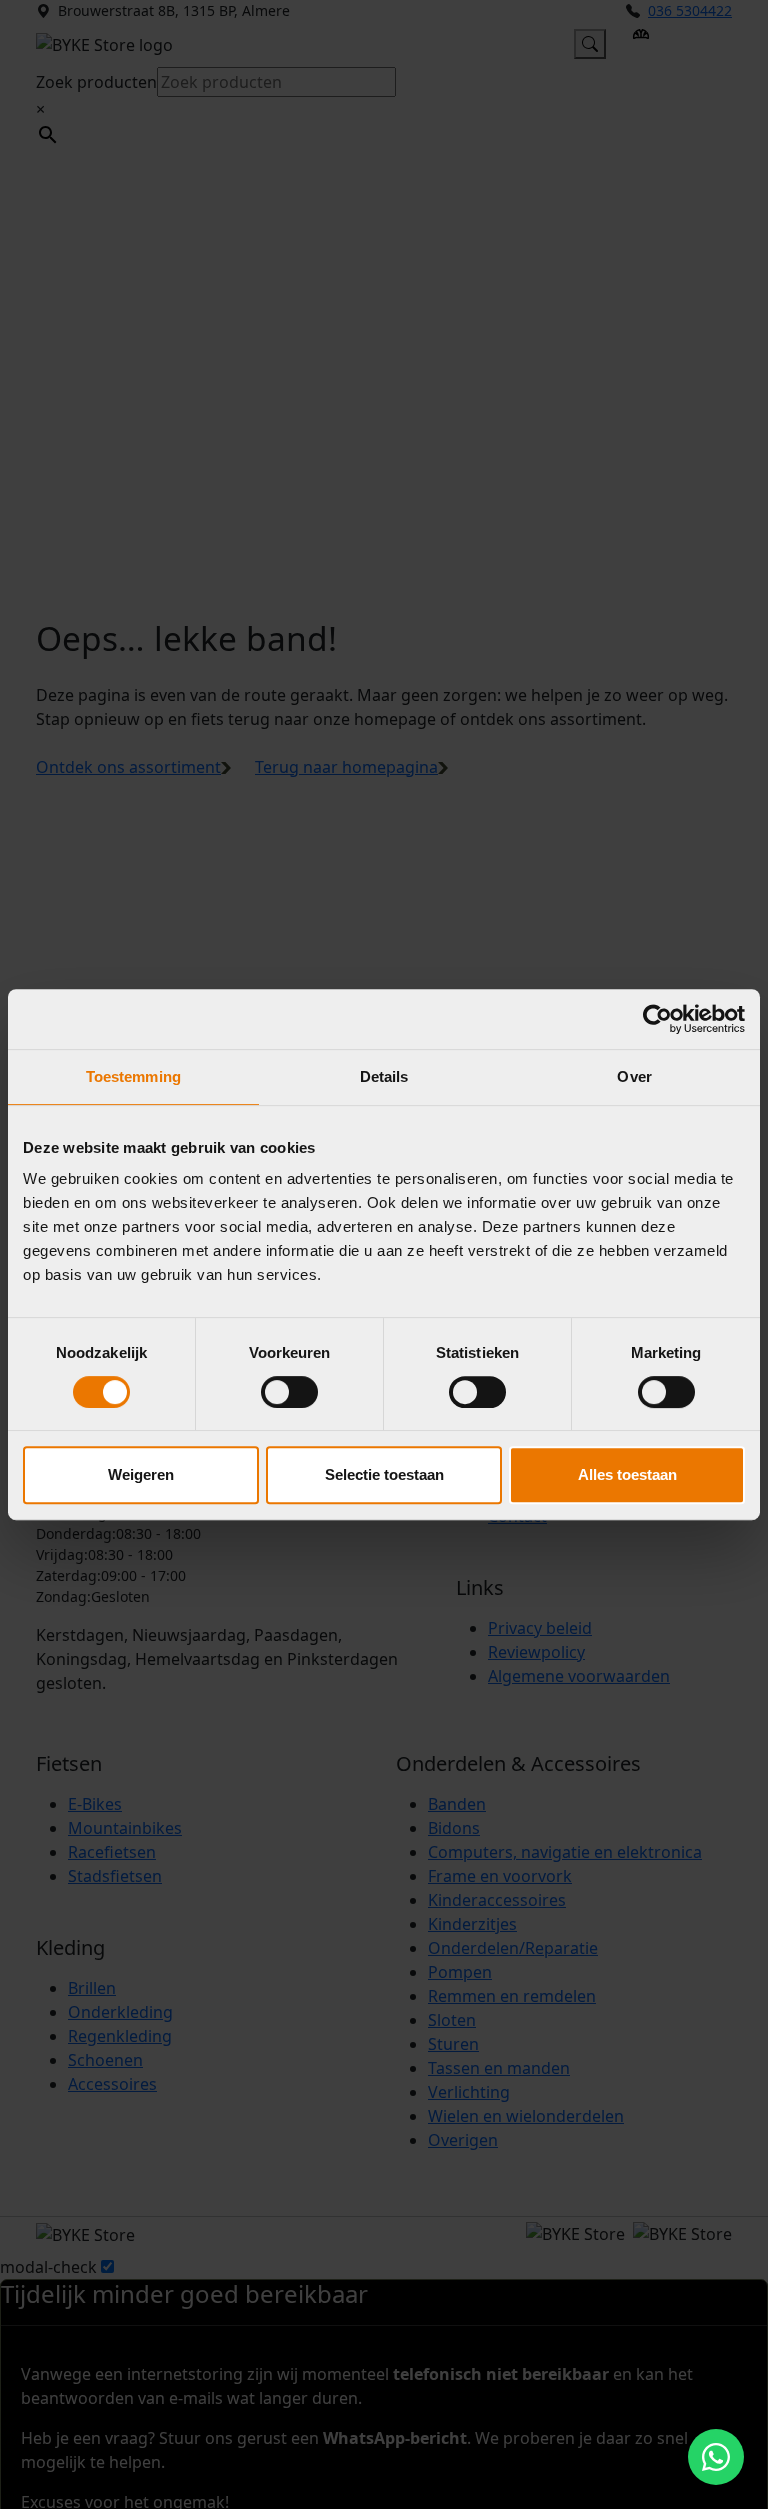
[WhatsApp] (716, 2457)
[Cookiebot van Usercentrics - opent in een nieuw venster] (657, 1019)
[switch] (289, 1392)
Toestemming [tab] (133, 1076)
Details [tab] (384, 1076)
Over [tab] (634, 1076)
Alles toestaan (627, 1474)
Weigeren (141, 1474)
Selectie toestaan (384, 1474)
